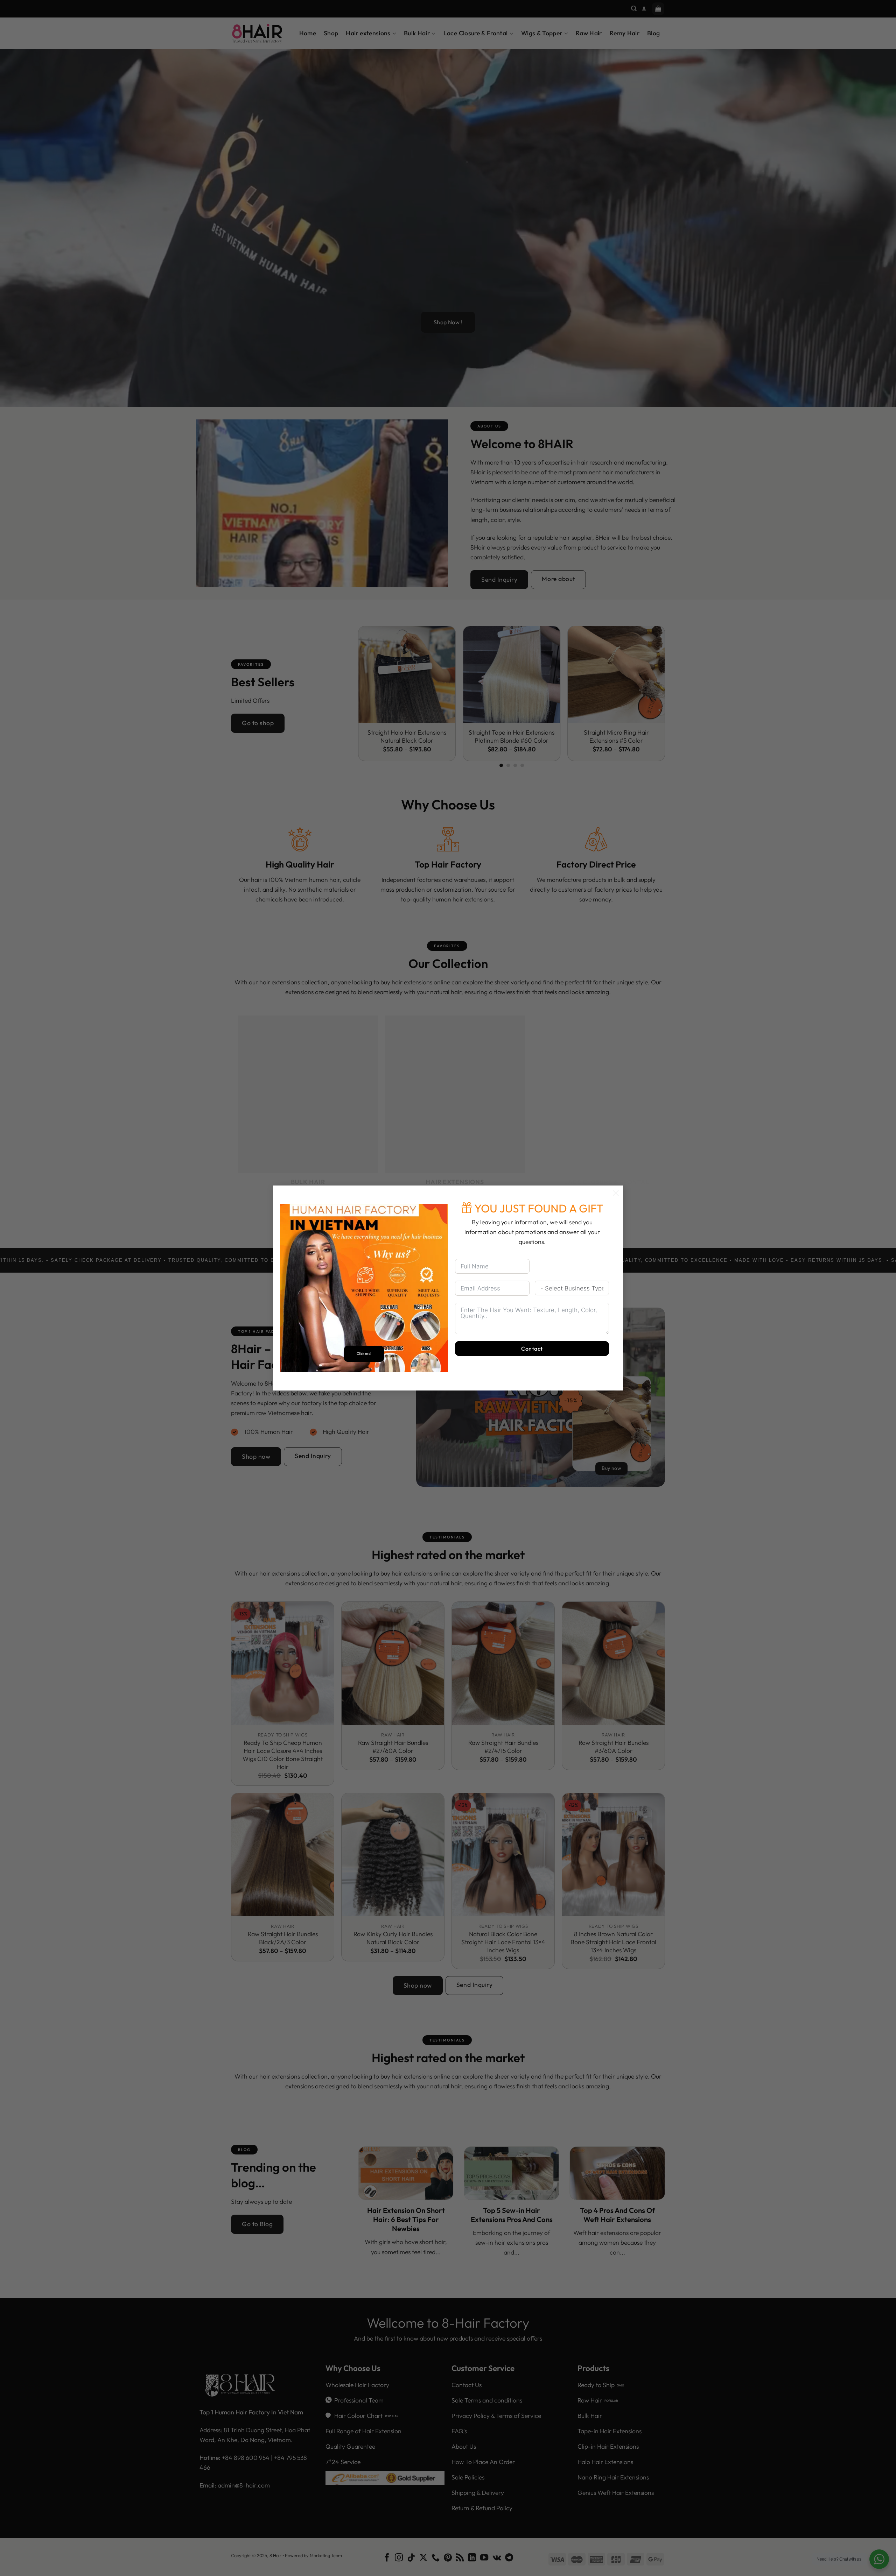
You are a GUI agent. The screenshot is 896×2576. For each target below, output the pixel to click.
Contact (532, 1349)
